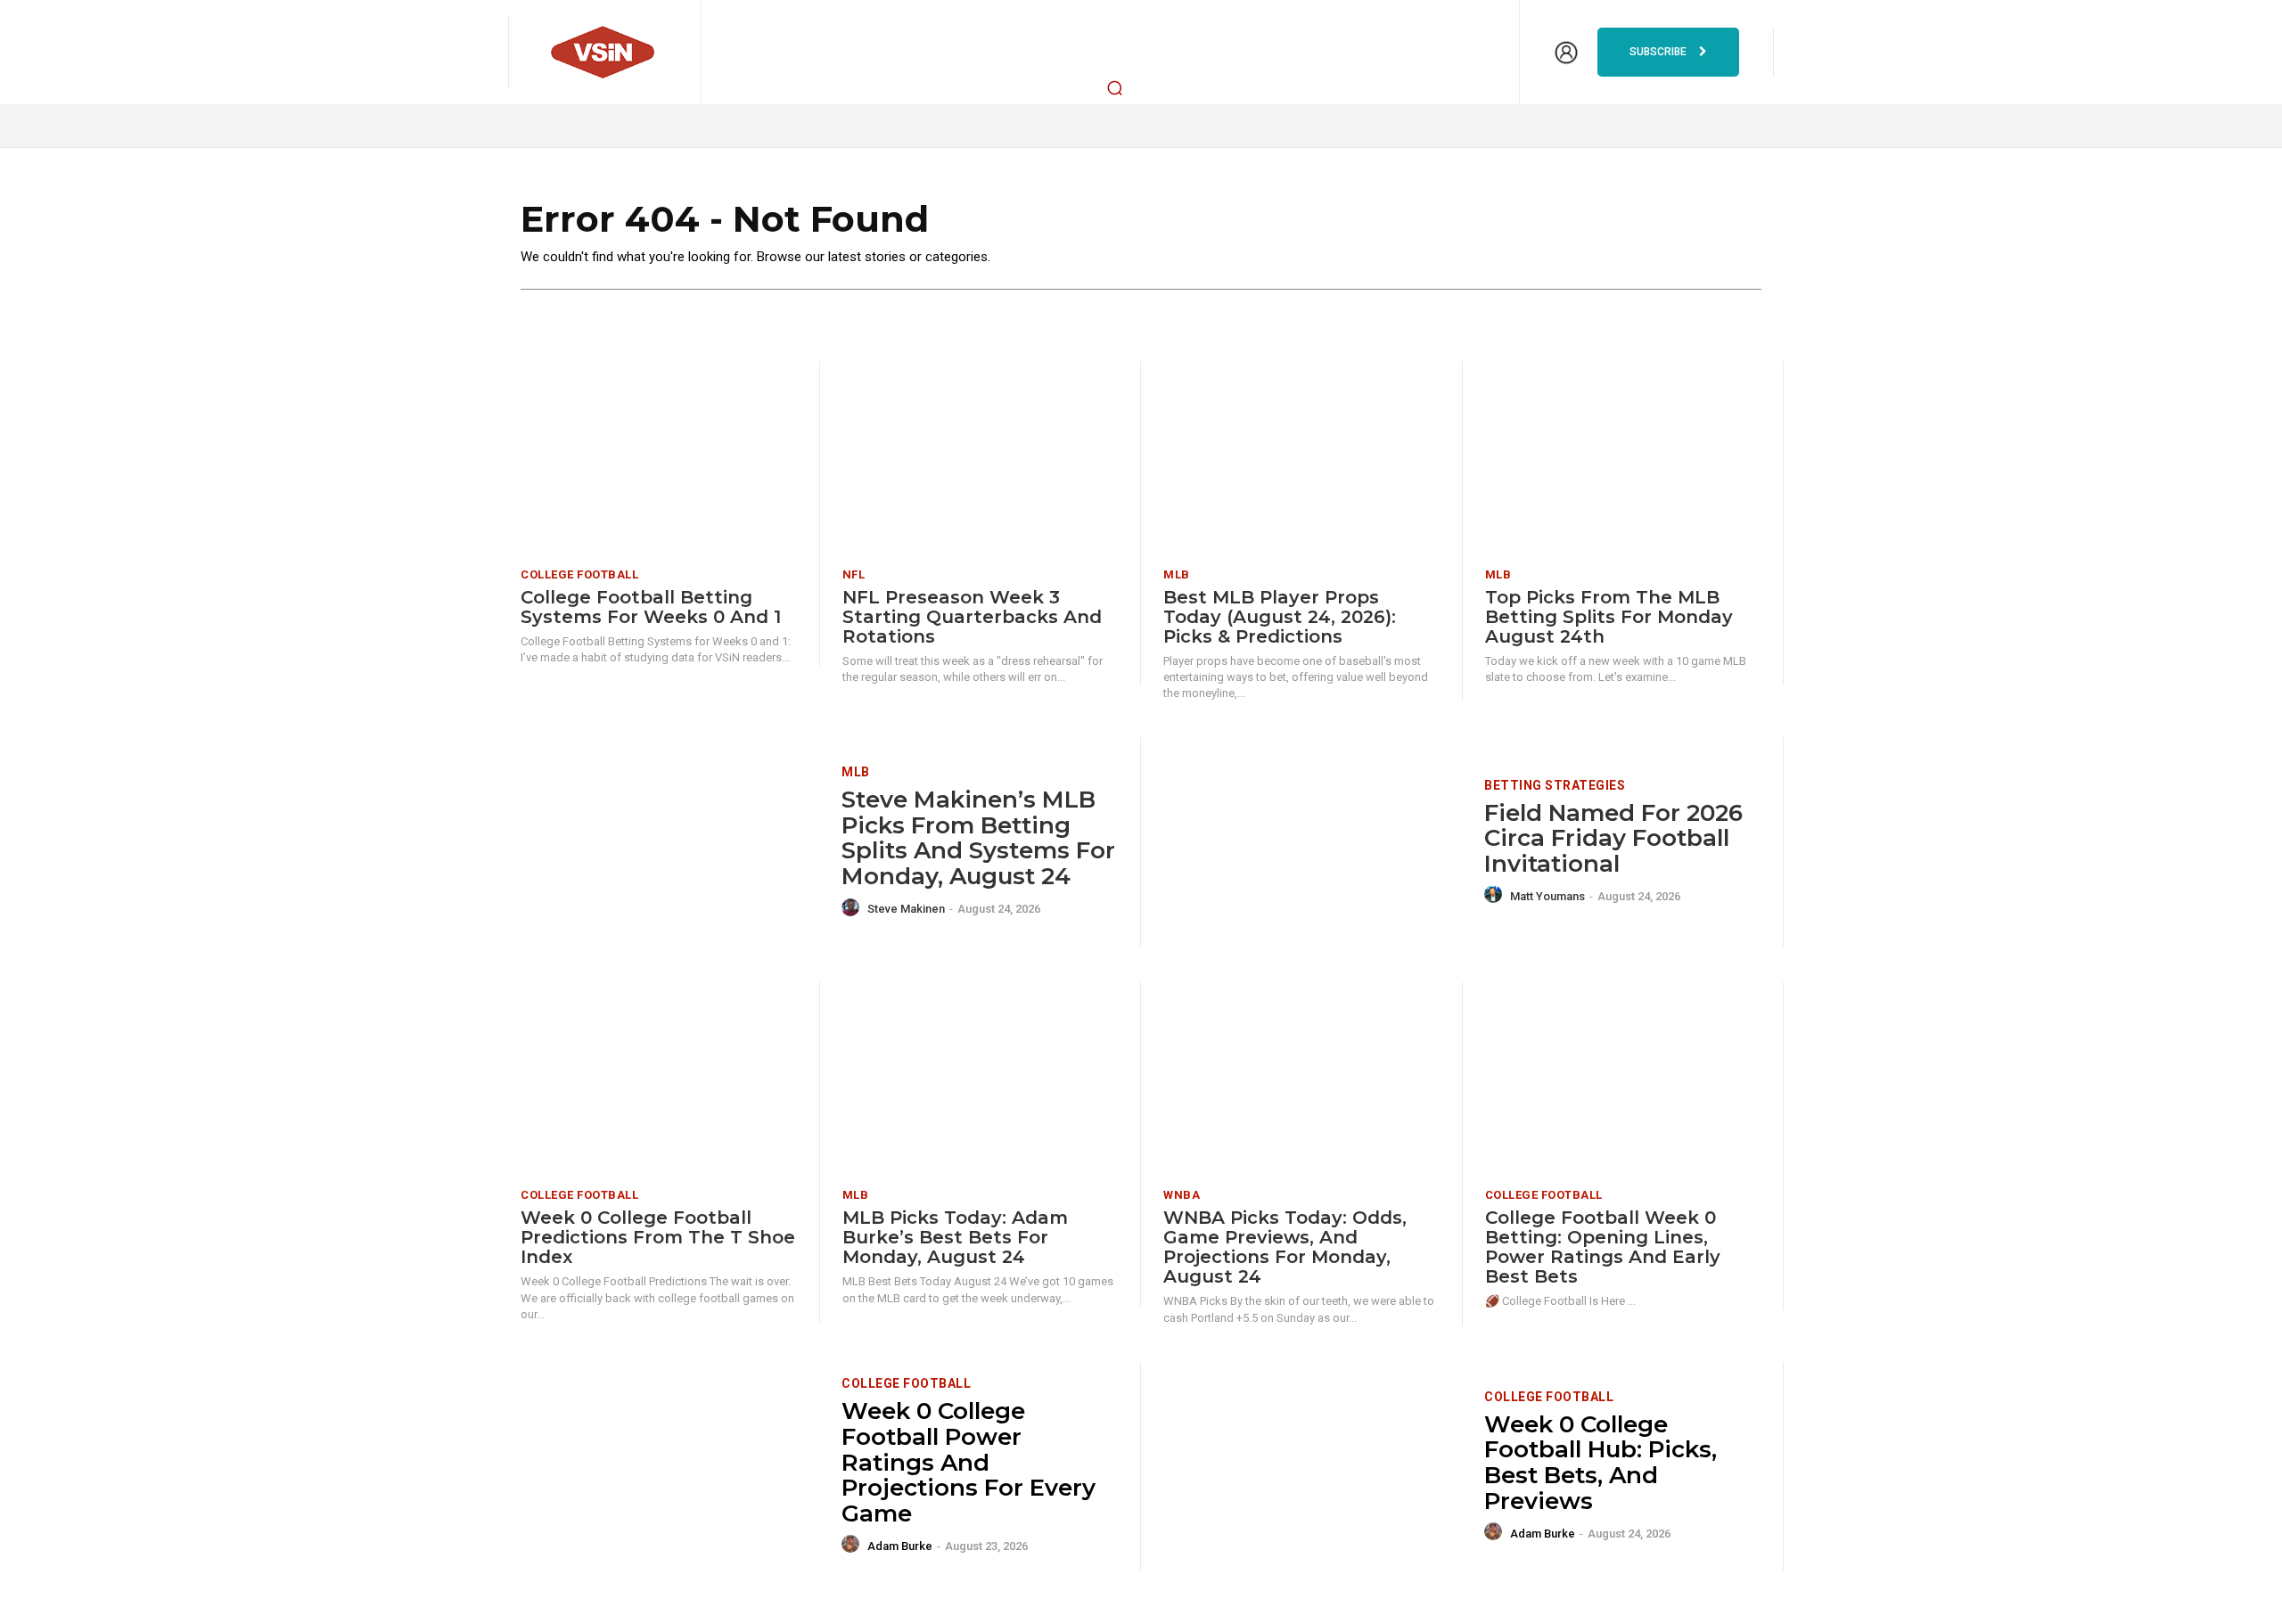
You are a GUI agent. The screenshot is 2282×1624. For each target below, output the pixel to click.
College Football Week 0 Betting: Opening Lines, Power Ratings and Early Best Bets (1603, 1247)
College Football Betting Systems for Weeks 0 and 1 (651, 607)
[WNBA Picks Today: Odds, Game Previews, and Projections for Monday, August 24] (1301, 1079)
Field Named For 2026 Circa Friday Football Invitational (1613, 838)
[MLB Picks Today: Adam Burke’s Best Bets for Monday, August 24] (981, 1079)
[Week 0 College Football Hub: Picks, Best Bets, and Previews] (1313, 1467)
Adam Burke (900, 1546)
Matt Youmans (1547, 896)
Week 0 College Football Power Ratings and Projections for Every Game (969, 1462)
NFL (854, 574)
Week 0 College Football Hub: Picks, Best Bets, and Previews (1601, 1463)
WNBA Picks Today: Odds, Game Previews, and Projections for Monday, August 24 (1285, 1247)
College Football (579, 574)
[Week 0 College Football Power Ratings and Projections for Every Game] (670, 1467)
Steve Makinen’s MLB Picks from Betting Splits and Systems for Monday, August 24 (978, 838)
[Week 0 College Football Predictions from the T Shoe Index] (659, 1079)
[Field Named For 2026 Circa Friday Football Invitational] (1313, 842)
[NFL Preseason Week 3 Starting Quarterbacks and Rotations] (981, 458)
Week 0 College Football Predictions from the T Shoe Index (658, 1237)
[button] (1115, 87)
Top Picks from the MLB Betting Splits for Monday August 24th (1609, 617)
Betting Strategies (1555, 785)
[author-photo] (853, 908)
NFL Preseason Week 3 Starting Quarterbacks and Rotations (972, 617)
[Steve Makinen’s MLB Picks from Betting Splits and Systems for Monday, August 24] (670, 842)
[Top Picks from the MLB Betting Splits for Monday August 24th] (1623, 458)
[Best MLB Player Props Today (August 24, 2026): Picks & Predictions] (1301, 458)
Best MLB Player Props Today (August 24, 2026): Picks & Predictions (1280, 617)
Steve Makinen (906, 909)
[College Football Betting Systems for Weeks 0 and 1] (659, 458)
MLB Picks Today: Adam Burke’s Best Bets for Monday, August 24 (955, 1237)
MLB (1177, 574)
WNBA (1182, 1195)
